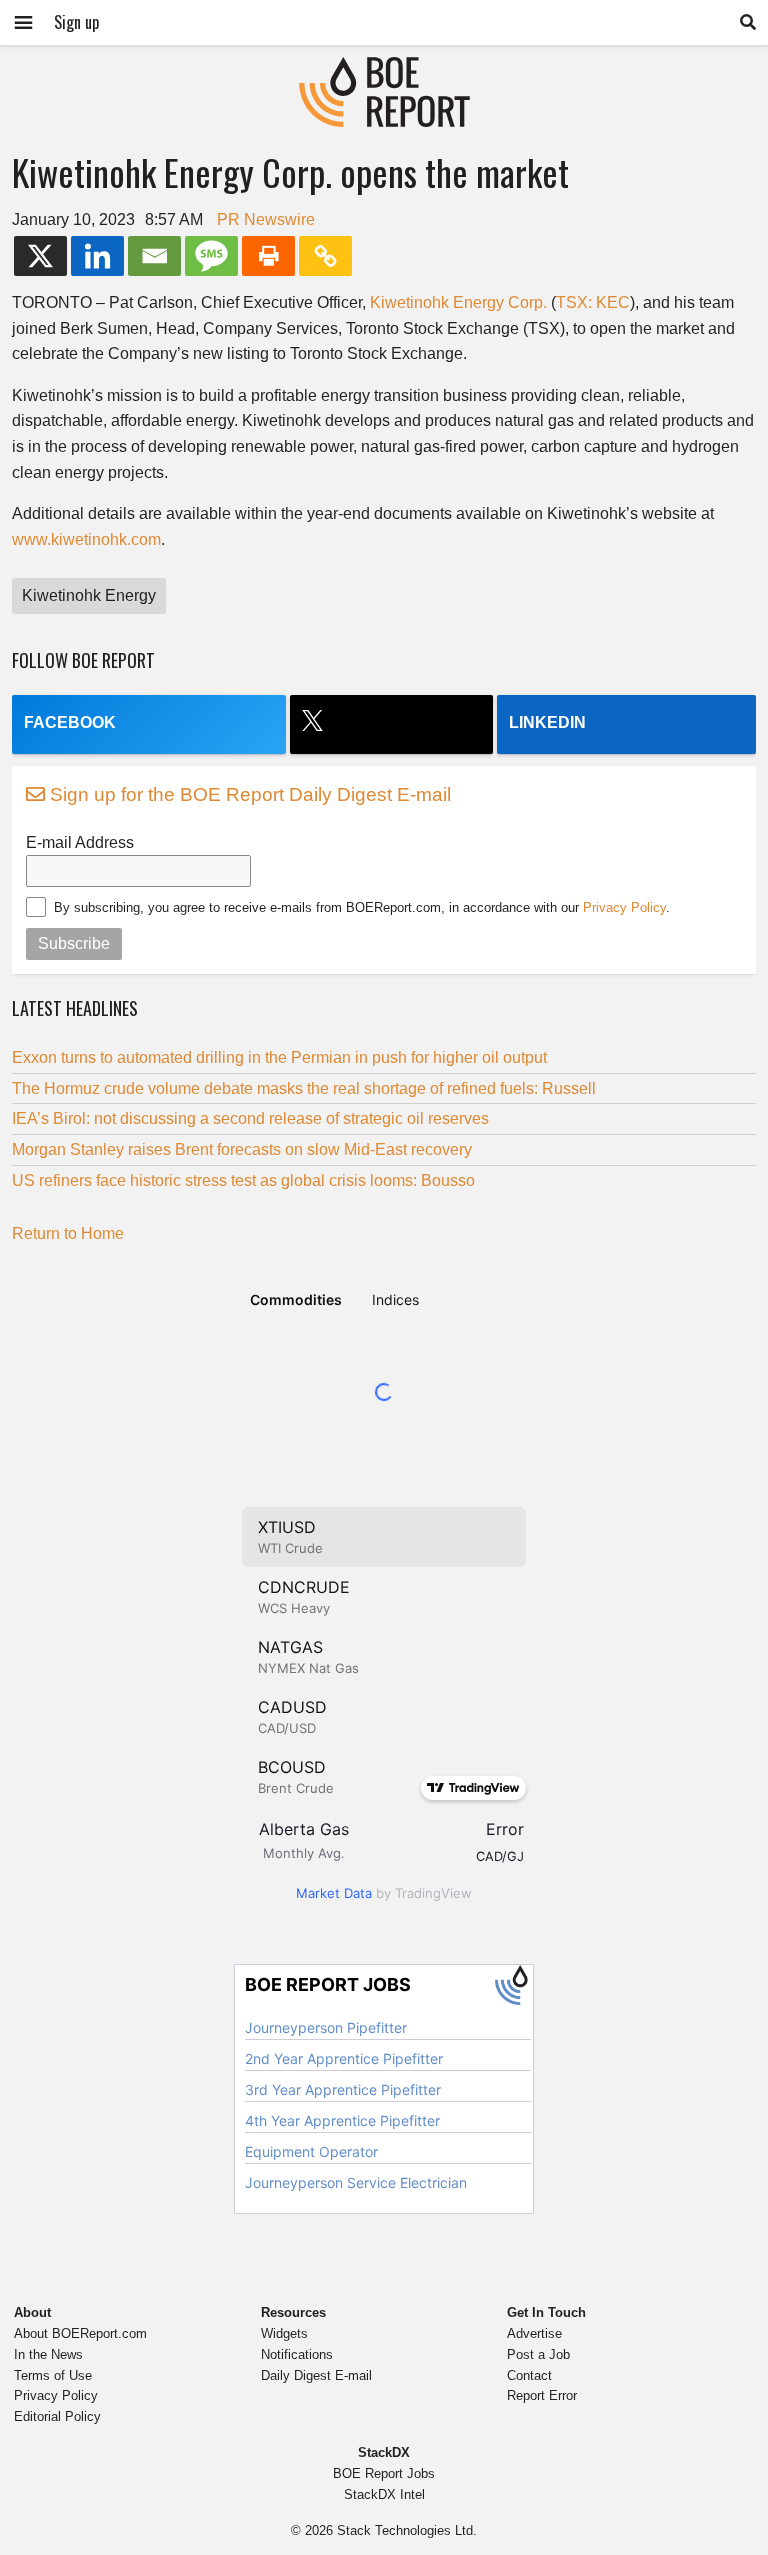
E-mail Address (80, 842)
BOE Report (384, 69)
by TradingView (384, 1893)
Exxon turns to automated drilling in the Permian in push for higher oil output (279, 1057)
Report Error (542, 2395)
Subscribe (74, 943)
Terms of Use (53, 2375)
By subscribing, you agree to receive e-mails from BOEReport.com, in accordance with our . (362, 907)
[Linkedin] (97, 256)
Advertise (534, 2333)
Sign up (76, 22)
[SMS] (211, 256)
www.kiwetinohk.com (86, 539)
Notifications (297, 2354)
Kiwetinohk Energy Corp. (458, 302)
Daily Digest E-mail (316, 2375)
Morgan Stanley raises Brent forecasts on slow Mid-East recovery (242, 1149)
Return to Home (68, 1233)
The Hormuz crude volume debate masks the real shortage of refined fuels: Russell (304, 1088)
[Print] (268, 256)
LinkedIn (547, 722)
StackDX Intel (384, 2494)
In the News (48, 2354)
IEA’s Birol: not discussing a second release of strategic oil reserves (250, 1118)
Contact (529, 2375)
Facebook (70, 722)
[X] (40, 256)
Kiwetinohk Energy (89, 595)
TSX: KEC (593, 302)
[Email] (154, 256)
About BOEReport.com (80, 2333)
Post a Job (538, 2354)
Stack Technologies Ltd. (407, 2530)
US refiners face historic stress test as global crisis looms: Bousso (243, 1180)
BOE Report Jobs (384, 2473)
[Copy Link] (325, 256)
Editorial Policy (57, 2416)
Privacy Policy (624, 907)
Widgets (284, 2333)
